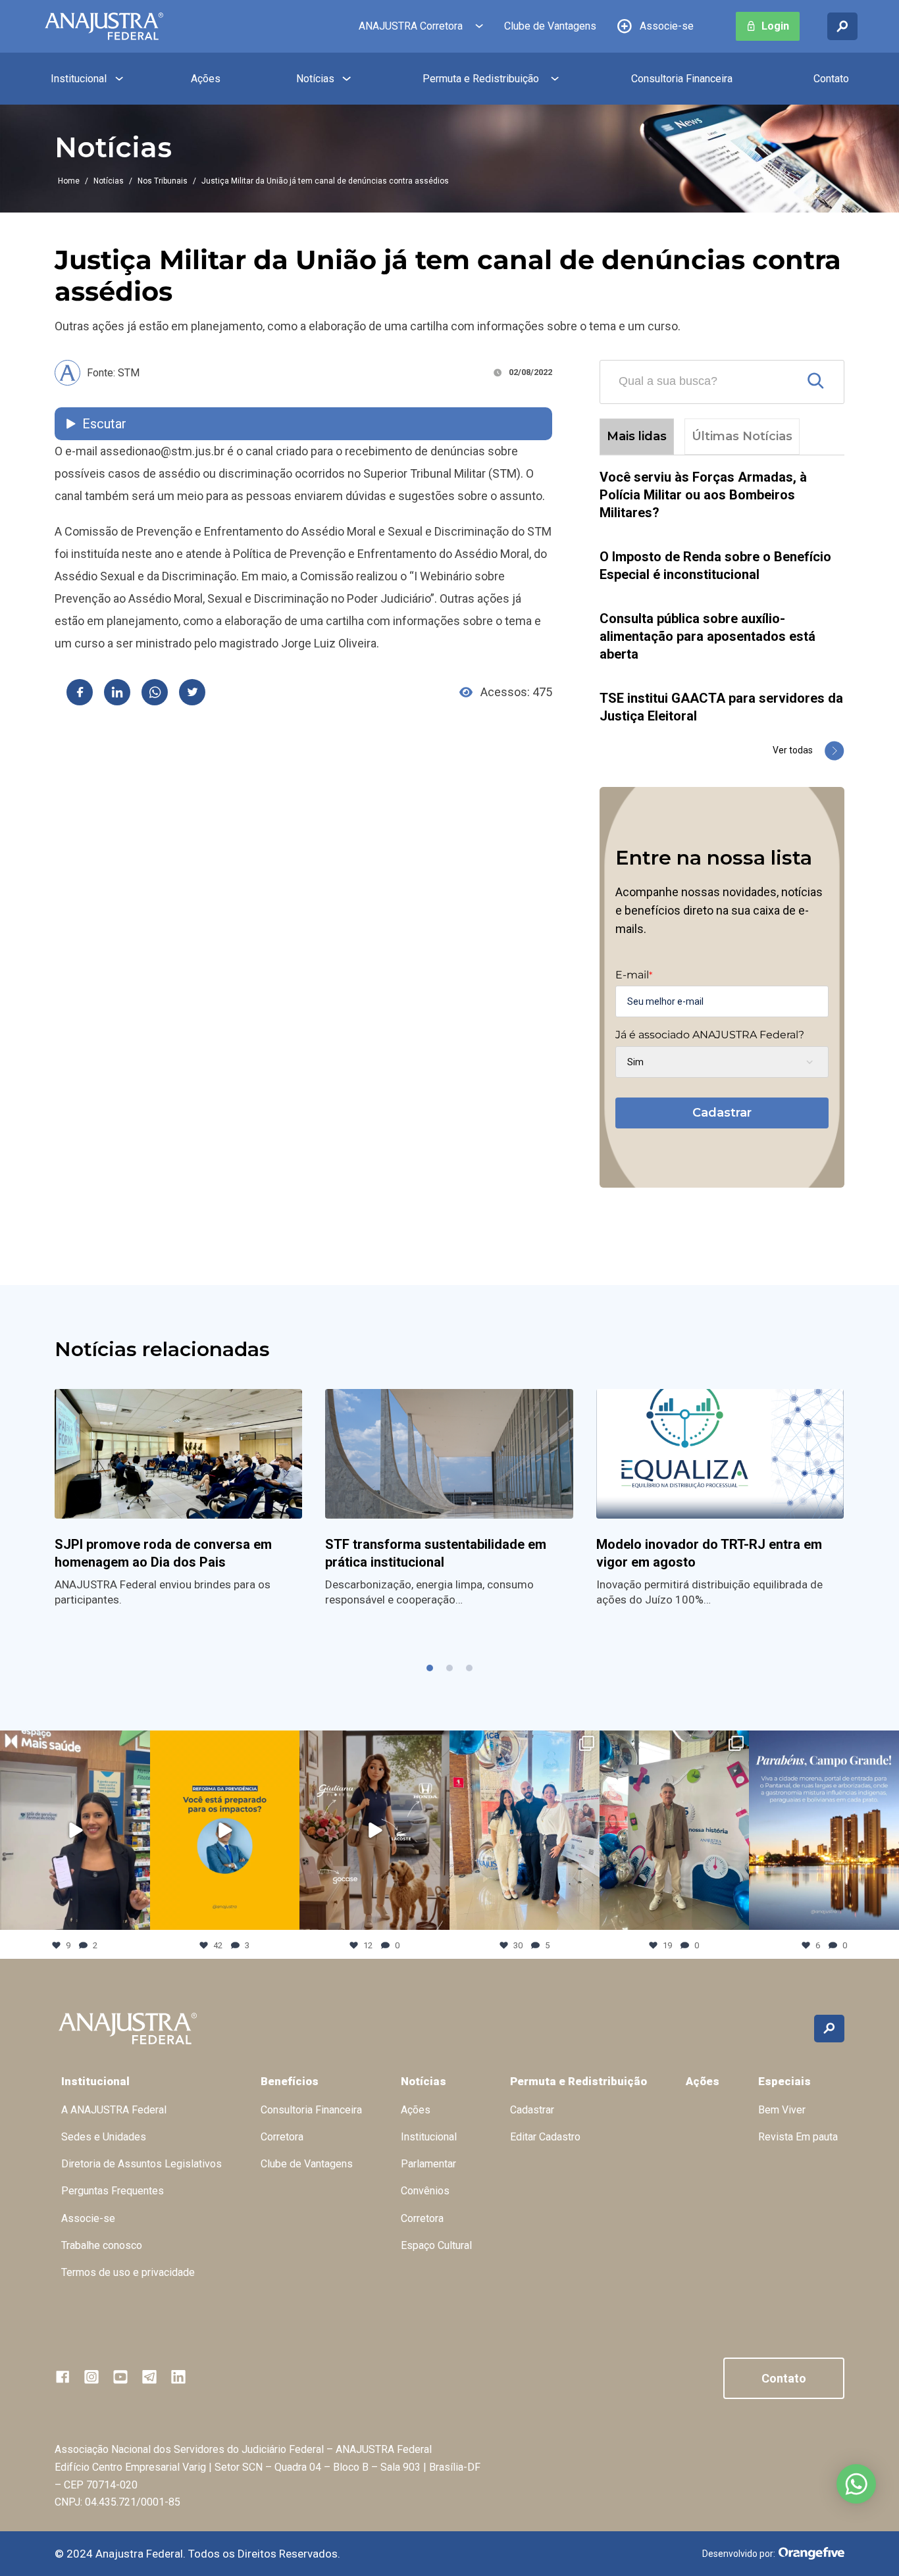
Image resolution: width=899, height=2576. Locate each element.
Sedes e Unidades (104, 2137)
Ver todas (793, 750)
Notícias (315, 79)
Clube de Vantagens (550, 26)
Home (69, 181)
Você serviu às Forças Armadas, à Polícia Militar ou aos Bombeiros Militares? (703, 495)
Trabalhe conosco (102, 2245)
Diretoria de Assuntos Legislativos (141, 2164)
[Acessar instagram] (91, 2377)
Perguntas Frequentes (113, 2191)
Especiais (784, 2081)
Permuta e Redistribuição (481, 79)
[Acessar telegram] (149, 2377)
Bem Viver (782, 2110)
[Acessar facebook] (63, 2377)
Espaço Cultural (436, 2245)
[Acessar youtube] (120, 2377)
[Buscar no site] (842, 26)
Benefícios (290, 2081)
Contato (831, 79)
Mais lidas (637, 436)
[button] (430, 1668)
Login (775, 26)
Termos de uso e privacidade (128, 2272)
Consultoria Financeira (682, 79)
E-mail (634, 975)
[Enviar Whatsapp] (155, 692)
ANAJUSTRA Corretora (411, 26)
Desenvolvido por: (739, 2554)
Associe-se (667, 26)
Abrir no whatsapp (856, 2484)
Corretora (282, 2137)
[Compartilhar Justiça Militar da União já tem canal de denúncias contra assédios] (80, 692)
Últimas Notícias (742, 436)
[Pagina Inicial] (104, 26)
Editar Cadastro (545, 2137)
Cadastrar (722, 1113)
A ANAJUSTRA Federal (114, 2110)
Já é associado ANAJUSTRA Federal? (710, 1035)
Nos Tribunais (163, 181)
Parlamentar (428, 2164)
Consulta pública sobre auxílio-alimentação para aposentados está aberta (707, 636)
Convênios (425, 2191)
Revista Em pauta (798, 2137)
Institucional (79, 79)
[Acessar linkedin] (178, 2377)
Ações (206, 79)
